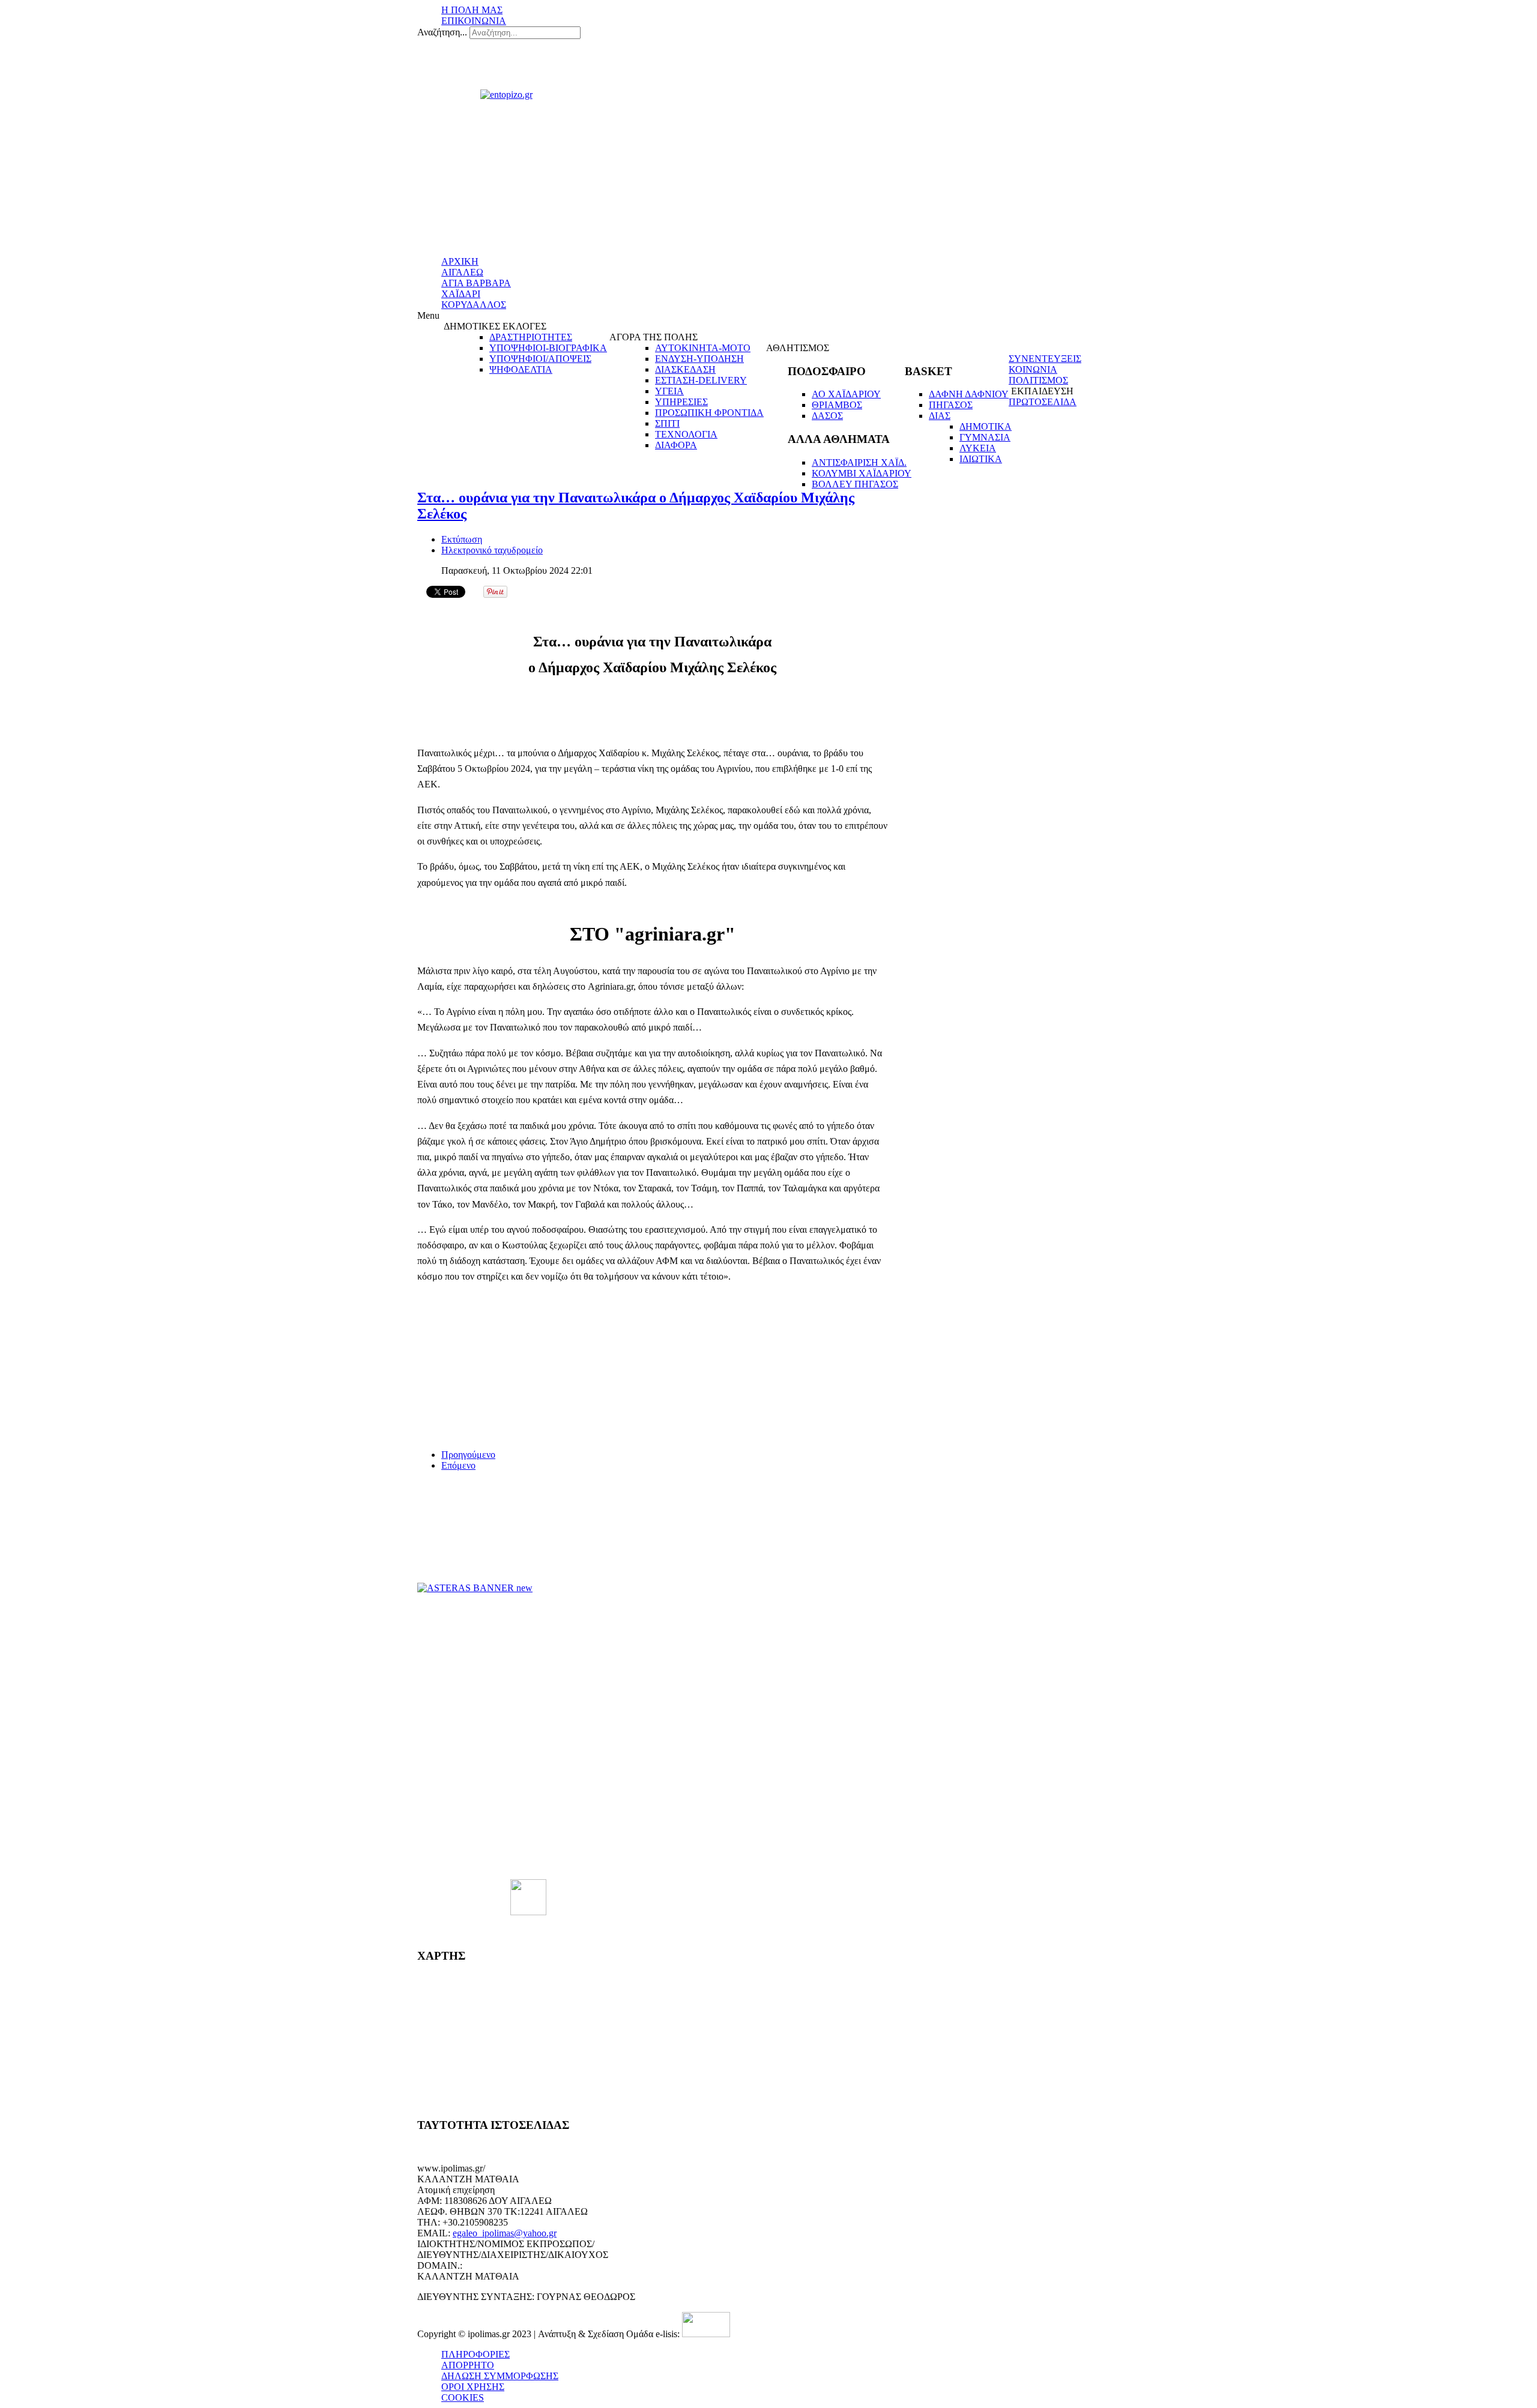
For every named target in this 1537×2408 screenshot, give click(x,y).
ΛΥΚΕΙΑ (978, 448)
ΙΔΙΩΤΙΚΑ (981, 459)
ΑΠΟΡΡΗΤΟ (468, 2365)
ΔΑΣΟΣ (827, 416)
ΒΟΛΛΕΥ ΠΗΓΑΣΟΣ (855, 484)
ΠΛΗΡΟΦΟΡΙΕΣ (476, 2354)
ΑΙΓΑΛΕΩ (462, 272)
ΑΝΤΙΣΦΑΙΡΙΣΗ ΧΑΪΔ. (859, 462)
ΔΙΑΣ (940, 416)
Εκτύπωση (462, 539)
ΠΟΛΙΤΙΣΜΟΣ (1038, 380)
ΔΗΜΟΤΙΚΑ (986, 426)
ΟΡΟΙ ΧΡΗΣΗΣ (473, 2387)
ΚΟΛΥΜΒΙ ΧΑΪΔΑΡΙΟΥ (862, 473)
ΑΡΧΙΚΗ (460, 261)
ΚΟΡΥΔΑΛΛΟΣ (474, 305)
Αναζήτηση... (442, 32)
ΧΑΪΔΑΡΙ (461, 294)
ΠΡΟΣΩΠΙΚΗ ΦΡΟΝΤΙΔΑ (709, 413)
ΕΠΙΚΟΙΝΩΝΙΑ (474, 21)
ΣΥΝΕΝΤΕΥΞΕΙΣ (1045, 359)
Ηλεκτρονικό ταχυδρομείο (492, 550)
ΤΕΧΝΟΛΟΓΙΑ (686, 434)
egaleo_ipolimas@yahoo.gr (505, 2233)
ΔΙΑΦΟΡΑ (676, 445)
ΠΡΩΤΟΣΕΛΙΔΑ (1043, 402)
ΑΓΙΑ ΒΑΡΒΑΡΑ (476, 283)
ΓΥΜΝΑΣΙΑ (985, 437)
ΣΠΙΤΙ (667, 423)
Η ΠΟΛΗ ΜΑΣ (472, 10)
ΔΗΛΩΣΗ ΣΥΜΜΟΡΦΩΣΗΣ (500, 2376)
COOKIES (463, 2397)
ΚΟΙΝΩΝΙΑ (1033, 369)
